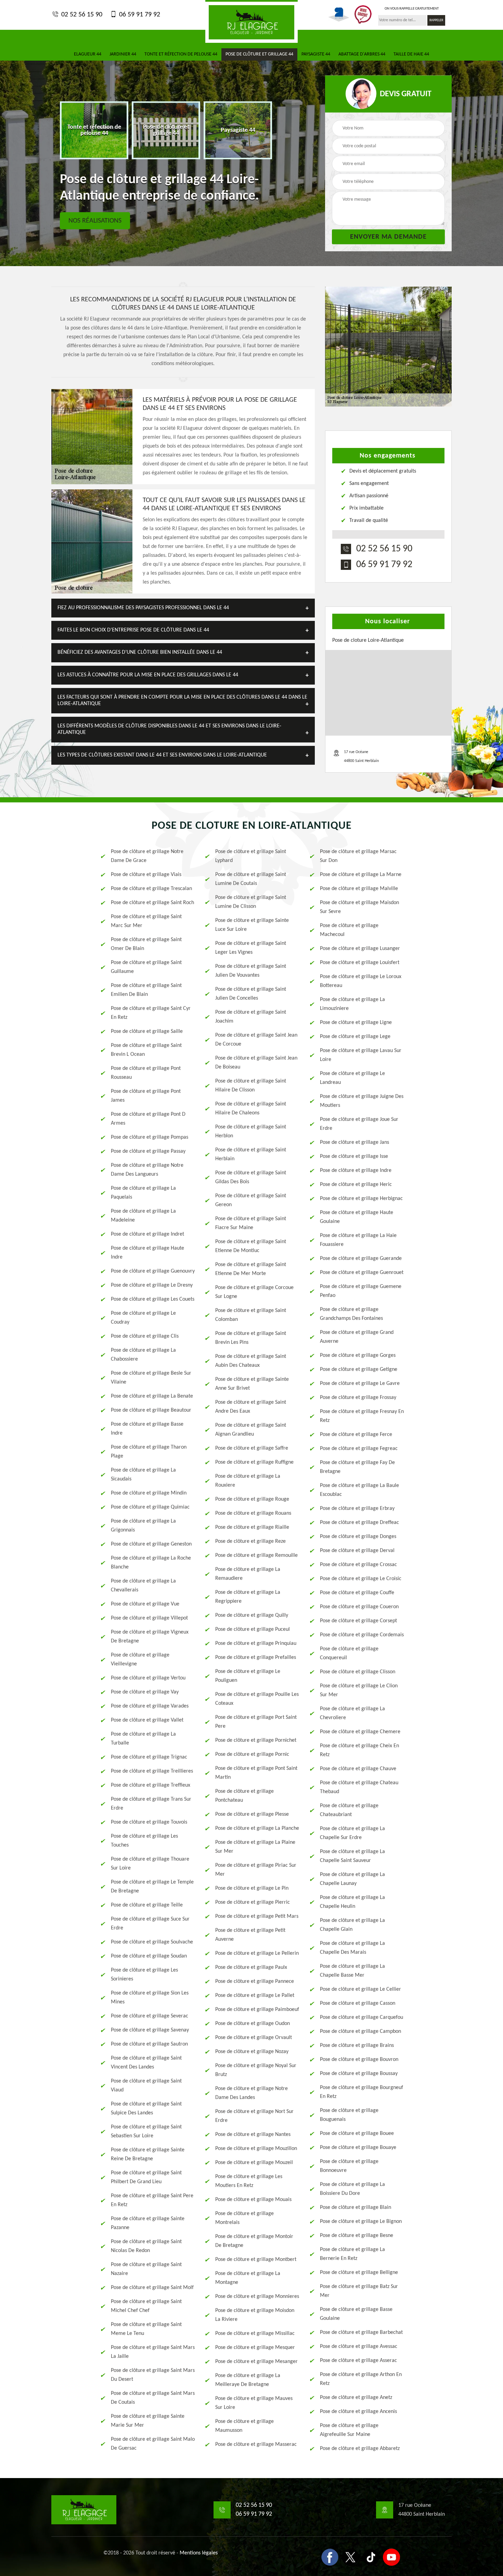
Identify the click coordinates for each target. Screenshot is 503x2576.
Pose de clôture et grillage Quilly (252, 1615)
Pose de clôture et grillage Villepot (149, 1618)
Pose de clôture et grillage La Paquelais (143, 1193)
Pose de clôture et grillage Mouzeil (254, 2163)
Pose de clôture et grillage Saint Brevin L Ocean (146, 1050)
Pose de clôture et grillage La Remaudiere (248, 1574)
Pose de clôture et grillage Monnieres (257, 2297)
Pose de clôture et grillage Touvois (149, 1822)
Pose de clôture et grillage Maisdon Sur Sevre (359, 907)
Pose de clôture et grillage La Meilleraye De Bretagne (248, 2380)
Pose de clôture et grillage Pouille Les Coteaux (257, 1699)
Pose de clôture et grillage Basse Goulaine (356, 2314)
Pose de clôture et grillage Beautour (151, 1410)
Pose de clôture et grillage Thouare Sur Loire (150, 1864)
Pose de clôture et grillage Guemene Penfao (361, 1291)
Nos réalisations (95, 221)
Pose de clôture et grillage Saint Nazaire (146, 2269)
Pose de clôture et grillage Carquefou (362, 2017)
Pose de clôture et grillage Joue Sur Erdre (359, 1124)
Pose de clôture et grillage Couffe (357, 1593)
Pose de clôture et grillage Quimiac (150, 1507)
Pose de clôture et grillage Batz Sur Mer (359, 2291)
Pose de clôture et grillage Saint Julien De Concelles (251, 994)
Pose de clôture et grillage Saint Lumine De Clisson (251, 902)
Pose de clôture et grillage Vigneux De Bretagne (150, 1637)
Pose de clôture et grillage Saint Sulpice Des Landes (146, 2109)
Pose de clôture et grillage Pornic (252, 1754)
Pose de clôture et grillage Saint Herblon (251, 1131)
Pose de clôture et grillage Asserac (358, 2361)
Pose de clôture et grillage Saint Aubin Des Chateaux (251, 1361)
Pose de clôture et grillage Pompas (150, 1137)
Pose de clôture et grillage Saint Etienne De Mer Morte (251, 1269)
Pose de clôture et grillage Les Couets (153, 1299)
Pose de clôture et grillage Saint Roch (152, 903)
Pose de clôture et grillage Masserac (256, 2444)
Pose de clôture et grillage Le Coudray (143, 1318)
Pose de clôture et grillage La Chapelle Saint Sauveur (352, 1856)
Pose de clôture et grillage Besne (357, 2236)
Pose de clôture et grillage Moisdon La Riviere (255, 2315)
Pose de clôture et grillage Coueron (359, 1607)
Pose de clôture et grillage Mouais (253, 2200)
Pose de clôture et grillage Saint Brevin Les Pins (251, 1338)
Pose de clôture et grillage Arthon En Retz (361, 2379)
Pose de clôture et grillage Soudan (149, 1956)
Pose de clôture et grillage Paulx (251, 1967)
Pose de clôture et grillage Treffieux (151, 1785)
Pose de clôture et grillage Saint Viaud (146, 2086)
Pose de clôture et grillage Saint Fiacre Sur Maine (251, 1223)
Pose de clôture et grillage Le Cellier (360, 1989)
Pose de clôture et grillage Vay (145, 1692)
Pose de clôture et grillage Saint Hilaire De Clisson (251, 1086)
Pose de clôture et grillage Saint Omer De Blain (146, 944)
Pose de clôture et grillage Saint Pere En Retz (152, 2200)
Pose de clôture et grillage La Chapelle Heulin (352, 1902)
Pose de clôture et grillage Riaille (252, 1527)
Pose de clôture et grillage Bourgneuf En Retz (362, 2092)
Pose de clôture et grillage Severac (150, 2016)
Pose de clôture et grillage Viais (146, 875)
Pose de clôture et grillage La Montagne (248, 2278)
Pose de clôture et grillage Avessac (359, 2347)
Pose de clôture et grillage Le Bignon (361, 2222)
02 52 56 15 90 (81, 15)
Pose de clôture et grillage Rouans (253, 1513)
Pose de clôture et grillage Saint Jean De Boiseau (256, 1063)
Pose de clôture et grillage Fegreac (359, 1449)
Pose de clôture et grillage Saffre (252, 1448)
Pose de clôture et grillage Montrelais (244, 2218)
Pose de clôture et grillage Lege (355, 1037)
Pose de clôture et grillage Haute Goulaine (357, 1217)
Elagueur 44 (88, 54)
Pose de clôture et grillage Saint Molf (152, 2288)
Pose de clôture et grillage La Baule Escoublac (359, 1490)
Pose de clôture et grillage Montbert (256, 2260)
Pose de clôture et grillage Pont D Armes (148, 1119)
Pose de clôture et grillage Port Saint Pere (256, 1722)
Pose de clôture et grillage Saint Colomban (251, 1315)
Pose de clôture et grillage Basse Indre (147, 1429)
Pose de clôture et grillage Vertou (148, 1678)
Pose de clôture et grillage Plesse (252, 1814)
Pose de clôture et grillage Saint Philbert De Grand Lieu (146, 2177)
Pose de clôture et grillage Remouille (256, 1555)
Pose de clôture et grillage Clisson (358, 1672)
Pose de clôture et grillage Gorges (358, 1355)
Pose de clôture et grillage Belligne (359, 2273)
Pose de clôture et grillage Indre (356, 1171)
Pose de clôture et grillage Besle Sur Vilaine (151, 1378)
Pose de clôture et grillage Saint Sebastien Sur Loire (146, 2131)
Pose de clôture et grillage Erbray (357, 1509)
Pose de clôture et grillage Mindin (149, 1493)
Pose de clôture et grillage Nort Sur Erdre (254, 2116)
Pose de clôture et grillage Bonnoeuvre (349, 2166)
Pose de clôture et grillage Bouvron (359, 2060)
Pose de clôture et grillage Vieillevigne (140, 1660)
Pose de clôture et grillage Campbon (360, 2031)
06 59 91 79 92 (139, 15)
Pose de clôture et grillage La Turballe (143, 1739)
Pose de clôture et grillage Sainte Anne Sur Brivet (252, 1384)
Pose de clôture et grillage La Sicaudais (143, 1475)
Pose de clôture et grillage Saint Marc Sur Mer (146, 921)
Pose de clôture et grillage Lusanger (360, 949)
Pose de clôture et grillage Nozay (252, 2052)
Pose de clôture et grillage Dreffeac (359, 1523)
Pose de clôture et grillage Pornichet (256, 1740)
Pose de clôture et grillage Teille (147, 1905)
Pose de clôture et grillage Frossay (358, 1398)
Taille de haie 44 (411, 54)
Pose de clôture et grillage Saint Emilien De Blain (146, 990)
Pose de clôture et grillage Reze (250, 1541)
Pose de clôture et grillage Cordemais (362, 1635)
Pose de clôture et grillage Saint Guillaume (146, 967)
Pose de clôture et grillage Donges (358, 1537)
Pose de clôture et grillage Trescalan (151, 889)
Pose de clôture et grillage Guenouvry (153, 1271)
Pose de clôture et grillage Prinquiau (256, 1643)
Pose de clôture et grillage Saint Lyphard (251, 856)
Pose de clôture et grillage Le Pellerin (257, 1953)
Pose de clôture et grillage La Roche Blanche (151, 1563)
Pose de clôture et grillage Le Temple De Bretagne (152, 1887)
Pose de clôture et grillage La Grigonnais (143, 1526)
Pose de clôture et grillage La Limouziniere (352, 1004)
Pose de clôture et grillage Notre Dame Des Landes (251, 2093)
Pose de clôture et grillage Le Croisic (361, 1579)
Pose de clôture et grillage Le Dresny (152, 1285)
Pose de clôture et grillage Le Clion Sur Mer (359, 1690)
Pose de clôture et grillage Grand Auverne (357, 1337)
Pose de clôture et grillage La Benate (152, 1396)
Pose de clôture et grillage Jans (354, 1142)
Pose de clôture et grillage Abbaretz (360, 2449)
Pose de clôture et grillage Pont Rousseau (146, 1073)
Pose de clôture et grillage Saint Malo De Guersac (153, 2444)
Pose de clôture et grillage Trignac (149, 1757)
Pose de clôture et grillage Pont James (146, 1096)
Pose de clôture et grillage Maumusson (244, 2426)
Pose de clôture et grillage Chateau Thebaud (359, 1787)
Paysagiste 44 (316, 54)
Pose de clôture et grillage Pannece (255, 1981)
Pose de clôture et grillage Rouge (252, 1499)
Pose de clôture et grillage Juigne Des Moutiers (362, 1101)
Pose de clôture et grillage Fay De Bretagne (357, 1467)
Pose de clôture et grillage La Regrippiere (248, 1597)
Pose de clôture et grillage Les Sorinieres (144, 1975)
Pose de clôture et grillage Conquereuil (349, 1653)
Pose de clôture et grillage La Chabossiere (143, 1355)
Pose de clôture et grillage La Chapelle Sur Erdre (352, 1833)
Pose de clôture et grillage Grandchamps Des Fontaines (351, 1314)
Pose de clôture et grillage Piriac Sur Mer (256, 1870)
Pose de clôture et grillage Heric (356, 1185)
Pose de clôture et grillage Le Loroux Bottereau (361, 981)
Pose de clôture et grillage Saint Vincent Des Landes (146, 2063)
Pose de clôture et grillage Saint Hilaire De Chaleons (251, 1109)
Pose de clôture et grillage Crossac (358, 1565)
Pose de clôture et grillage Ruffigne (254, 1462)
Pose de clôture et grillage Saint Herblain (251, 1154)
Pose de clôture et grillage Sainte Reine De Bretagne (148, 2154)
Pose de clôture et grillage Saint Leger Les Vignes (251, 948)
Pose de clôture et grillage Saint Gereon (251, 1200)
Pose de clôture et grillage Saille (147, 1031)
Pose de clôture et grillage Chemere (360, 1732)
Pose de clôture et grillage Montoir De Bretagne (254, 2241)
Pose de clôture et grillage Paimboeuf (257, 2010)
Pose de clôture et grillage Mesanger (256, 2362)
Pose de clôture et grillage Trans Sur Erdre (151, 1804)
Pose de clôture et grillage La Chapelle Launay (352, 1879)
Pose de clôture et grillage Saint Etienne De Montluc (251, 1246)
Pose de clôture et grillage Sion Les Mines (150, 1998)
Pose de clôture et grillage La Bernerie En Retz (352, 2254)
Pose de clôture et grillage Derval (357, 1551)
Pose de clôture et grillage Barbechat (361, 2333)
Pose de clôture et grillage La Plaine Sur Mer (255, 1847)
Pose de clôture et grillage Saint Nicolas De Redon (146, 2246)
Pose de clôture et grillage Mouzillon (256, 2149)
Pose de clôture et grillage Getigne (359, 1370)
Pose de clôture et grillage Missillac (255, 2334)
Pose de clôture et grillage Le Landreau (352, 1078)
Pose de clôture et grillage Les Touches (144, 1841)
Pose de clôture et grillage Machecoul (349, 930)
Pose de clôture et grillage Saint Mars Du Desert (153, 2375)
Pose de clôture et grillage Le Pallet (255, 1996)
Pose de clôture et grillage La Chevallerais (143, 1586)
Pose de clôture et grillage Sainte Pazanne (148, 2223)
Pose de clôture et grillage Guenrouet (362, 1273)
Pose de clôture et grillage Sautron (149, 2044)
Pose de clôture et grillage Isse (354, 1156)
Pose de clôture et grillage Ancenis (358, 2412)
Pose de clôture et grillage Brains (357, 2046)
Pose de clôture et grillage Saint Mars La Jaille (153, 2352)
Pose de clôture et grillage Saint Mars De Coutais (153, 2398)
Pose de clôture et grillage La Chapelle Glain (352, 1925)
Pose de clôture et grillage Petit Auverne (250, 1935)
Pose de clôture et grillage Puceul (253, 1629)
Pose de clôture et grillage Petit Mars (257, 1916)
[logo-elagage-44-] (251, 21)
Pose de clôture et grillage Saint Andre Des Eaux (251, 1407)
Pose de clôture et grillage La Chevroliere (352, 1713)
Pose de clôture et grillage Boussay (359, 2074)
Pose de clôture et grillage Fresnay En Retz (362, 1416)
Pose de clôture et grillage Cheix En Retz (359, 1750)
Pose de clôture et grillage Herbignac (361, 1199)
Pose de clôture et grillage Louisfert (360, 963)
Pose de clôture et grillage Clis (145, 1336)
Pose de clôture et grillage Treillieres (152, 1771)
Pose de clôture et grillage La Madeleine (143, 1216)
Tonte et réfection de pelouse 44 (181, 54)
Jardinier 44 (123, 54)
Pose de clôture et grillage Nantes (253, 2135)
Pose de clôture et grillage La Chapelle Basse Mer (352, 1971)
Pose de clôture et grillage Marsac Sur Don (358, 856)
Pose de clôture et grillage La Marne (361, 875)
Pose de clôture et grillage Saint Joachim (251, 1017)
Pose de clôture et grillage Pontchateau (244, 1796)
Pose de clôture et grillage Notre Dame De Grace (147, 856)
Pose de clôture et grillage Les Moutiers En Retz (249, 2181)
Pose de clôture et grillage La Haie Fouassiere (358, 1240)
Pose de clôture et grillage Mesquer (255, 2348)
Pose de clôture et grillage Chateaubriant (349, 1810)
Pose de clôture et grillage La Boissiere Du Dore (352, 2189)
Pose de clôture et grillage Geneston (151, 1544)
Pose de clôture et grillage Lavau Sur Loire (361, 1055)
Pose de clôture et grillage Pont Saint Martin (256, 1773)
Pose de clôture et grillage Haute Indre (147, 1253)
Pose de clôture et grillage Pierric (253, 1902)
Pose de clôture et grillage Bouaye (358, 2148)
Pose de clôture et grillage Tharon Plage (149, 1452)
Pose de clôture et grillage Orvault (254, 2038)
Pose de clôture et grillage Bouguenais (349, 2115)
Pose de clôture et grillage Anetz (356, 2398)
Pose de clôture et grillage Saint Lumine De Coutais (251, 879)
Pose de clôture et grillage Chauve (358, 1769)
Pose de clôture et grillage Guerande (361, 1259)
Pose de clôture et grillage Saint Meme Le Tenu (146, 2329)
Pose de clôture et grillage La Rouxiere (248, 1481)
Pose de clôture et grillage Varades (150, 1706)
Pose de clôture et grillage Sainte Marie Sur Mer (148, 2421)
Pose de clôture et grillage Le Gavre (360, 1384)
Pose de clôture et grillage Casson (358, 2003)
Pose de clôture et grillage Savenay (150, 2030)
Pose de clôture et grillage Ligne (356, 1023)
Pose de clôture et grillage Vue (145, 1604)
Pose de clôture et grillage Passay (148, 1151)
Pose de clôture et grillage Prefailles (256, 1658)
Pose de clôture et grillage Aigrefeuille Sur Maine (349, 2430)
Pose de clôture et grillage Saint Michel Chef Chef (146, 2306)
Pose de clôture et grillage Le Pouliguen (248, 1676)
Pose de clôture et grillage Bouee (357, 2134)
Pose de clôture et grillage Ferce (356, 1435)
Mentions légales (199, 2553)
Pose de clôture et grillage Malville (359, 889)
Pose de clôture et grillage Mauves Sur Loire (254, 2403)
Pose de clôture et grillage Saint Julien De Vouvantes (251, 971)
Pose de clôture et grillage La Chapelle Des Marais (352, 1948)
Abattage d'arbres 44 (362, 54)
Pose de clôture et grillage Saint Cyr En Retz (151, 1013)
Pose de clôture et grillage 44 (259, 54)
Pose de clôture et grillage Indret (147, 1234)
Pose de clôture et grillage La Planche (257, 1828)
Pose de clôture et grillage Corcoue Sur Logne (254, 1292)
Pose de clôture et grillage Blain (356, 2208)
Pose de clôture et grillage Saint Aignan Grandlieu (251, 1430)
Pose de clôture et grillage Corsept (358, 1621)
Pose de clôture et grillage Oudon (253, 2024)
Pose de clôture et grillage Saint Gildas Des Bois (251, 1177)
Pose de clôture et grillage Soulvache (152, 1942)
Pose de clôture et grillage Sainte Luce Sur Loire (252, 925)
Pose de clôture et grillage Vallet (147, 1720)
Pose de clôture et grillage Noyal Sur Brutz (256, 2070)
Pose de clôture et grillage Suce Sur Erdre (150, 1924)
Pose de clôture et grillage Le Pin (252, 1888)
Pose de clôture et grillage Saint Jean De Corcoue (256, 1040)
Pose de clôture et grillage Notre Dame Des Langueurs (147, 1170)
